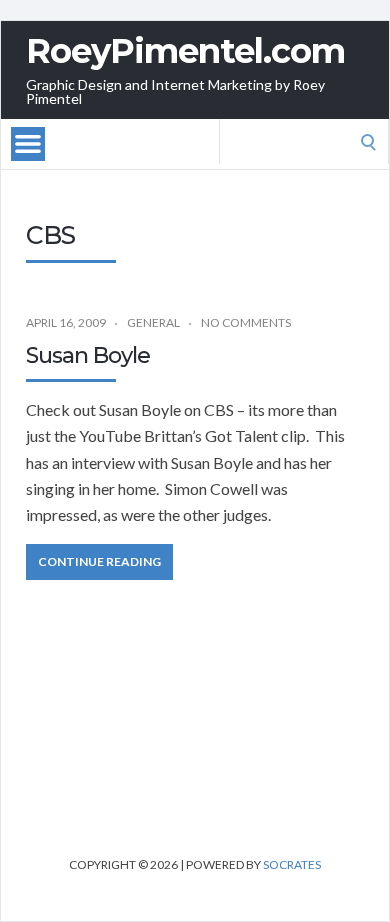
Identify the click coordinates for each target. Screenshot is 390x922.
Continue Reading (99, 561)
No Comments (246, 322)
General (153, 322)
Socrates (292, 864)
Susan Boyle (88, 355)
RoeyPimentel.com (185, 51)
